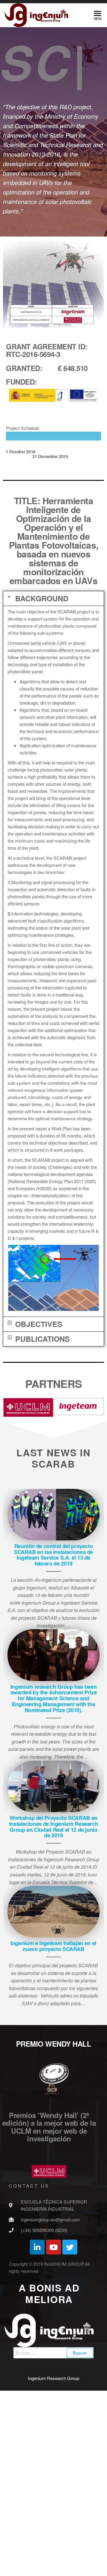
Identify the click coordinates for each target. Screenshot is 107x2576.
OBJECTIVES (39, 1438)
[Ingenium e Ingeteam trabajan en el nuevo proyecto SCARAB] (53, 2025)
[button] (53, 712)
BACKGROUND (42, 712)
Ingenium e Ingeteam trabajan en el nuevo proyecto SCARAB (53, 2060)
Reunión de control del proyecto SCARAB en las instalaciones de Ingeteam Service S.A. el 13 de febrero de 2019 (53, 1668)
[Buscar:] (53, 2466)
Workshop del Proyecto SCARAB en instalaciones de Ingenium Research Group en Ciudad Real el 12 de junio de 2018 (54, 1940)
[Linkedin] (37, 2361)
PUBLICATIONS (43, 1452)
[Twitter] (70, 2361)
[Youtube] (53, 2361)
